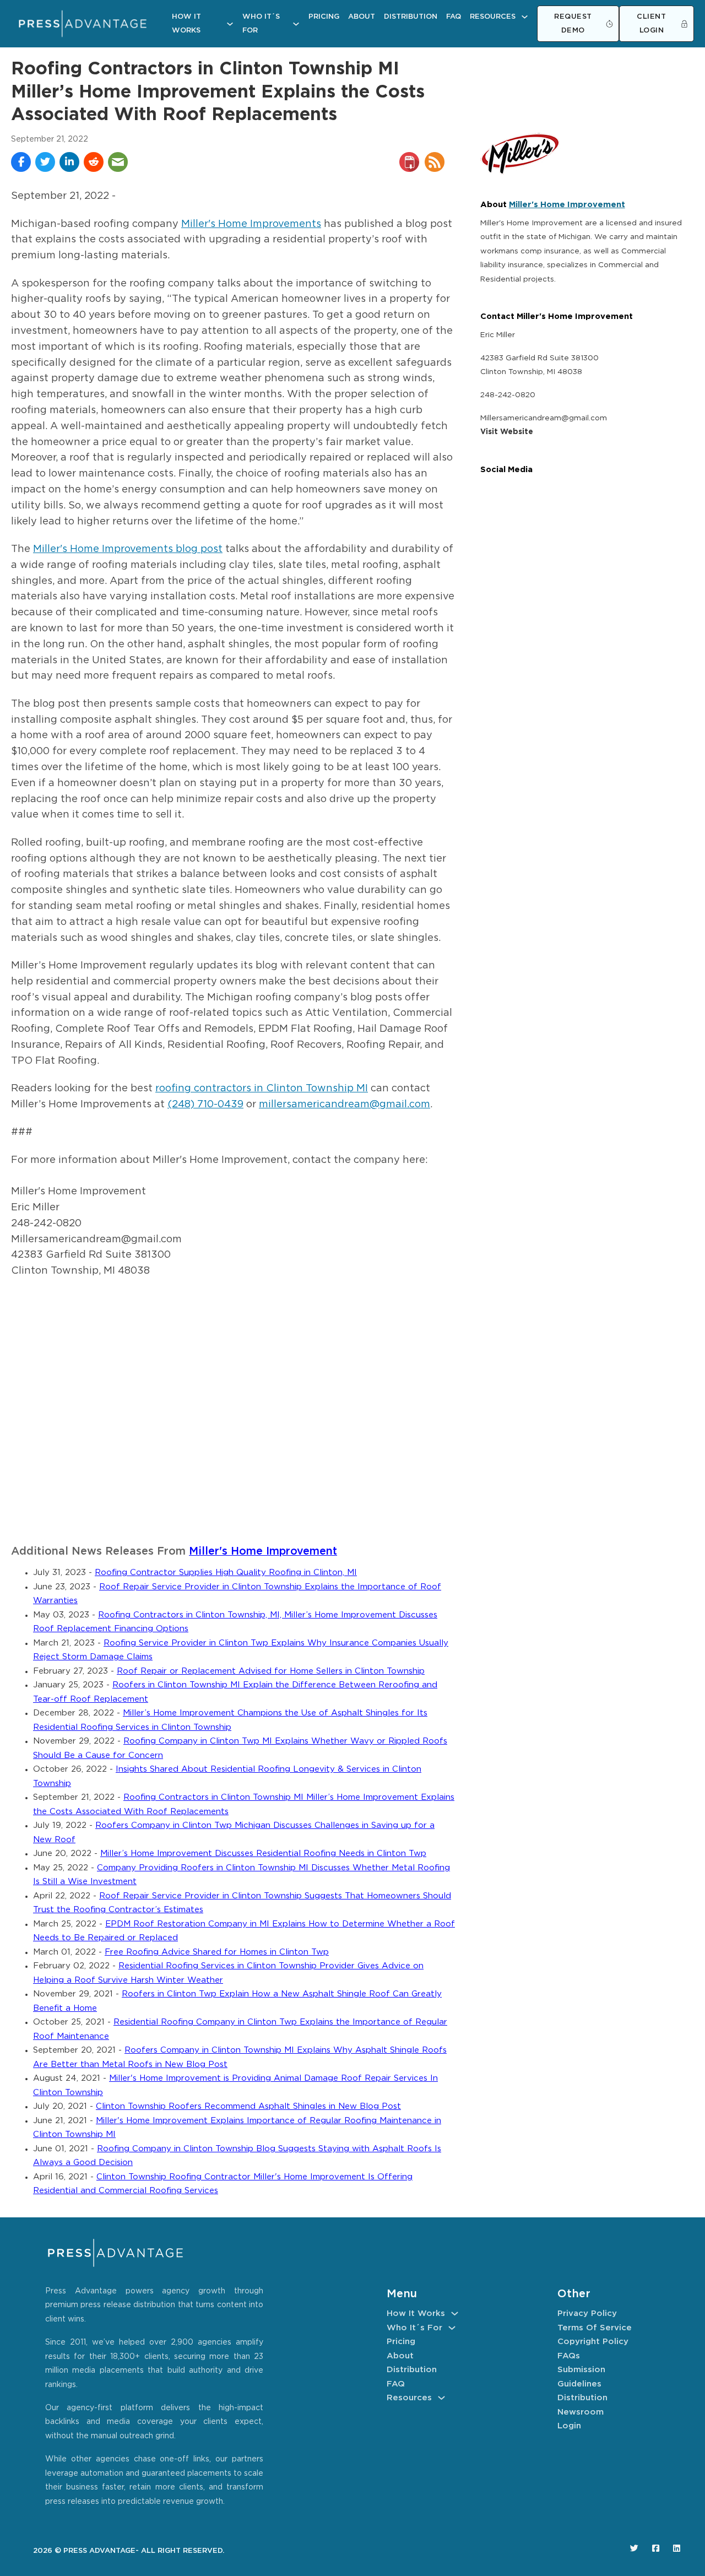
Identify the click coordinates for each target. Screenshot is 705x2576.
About (362, 17)
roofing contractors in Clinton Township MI (262, 1089)
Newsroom (581, 2412)
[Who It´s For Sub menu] (296, 24)
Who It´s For (261, 24)
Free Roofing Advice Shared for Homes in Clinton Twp (217, 1952)
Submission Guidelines (581, 2377)
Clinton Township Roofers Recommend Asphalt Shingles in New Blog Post (248, 2106)
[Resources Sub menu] (525, 17)
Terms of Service (595, 2328)
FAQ (454, 17)
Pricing (324, 17)
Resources (493, 17)
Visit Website (507, 432)
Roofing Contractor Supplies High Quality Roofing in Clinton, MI (226, 1573)
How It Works (186, 24)
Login (569, 2426)
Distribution (411, 17)
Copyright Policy (593, 2342)
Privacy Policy (587, 2313)
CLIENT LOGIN (651, 24)
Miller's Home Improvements (251, 224)
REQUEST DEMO (573, 24)
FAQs (569, 2356)
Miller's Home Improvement (263, 1552)
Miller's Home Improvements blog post (128, 549)
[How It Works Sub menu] (230, 24)
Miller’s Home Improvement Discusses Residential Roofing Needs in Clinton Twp (263, 1853)
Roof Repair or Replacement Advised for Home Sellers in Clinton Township (271, 1671)
